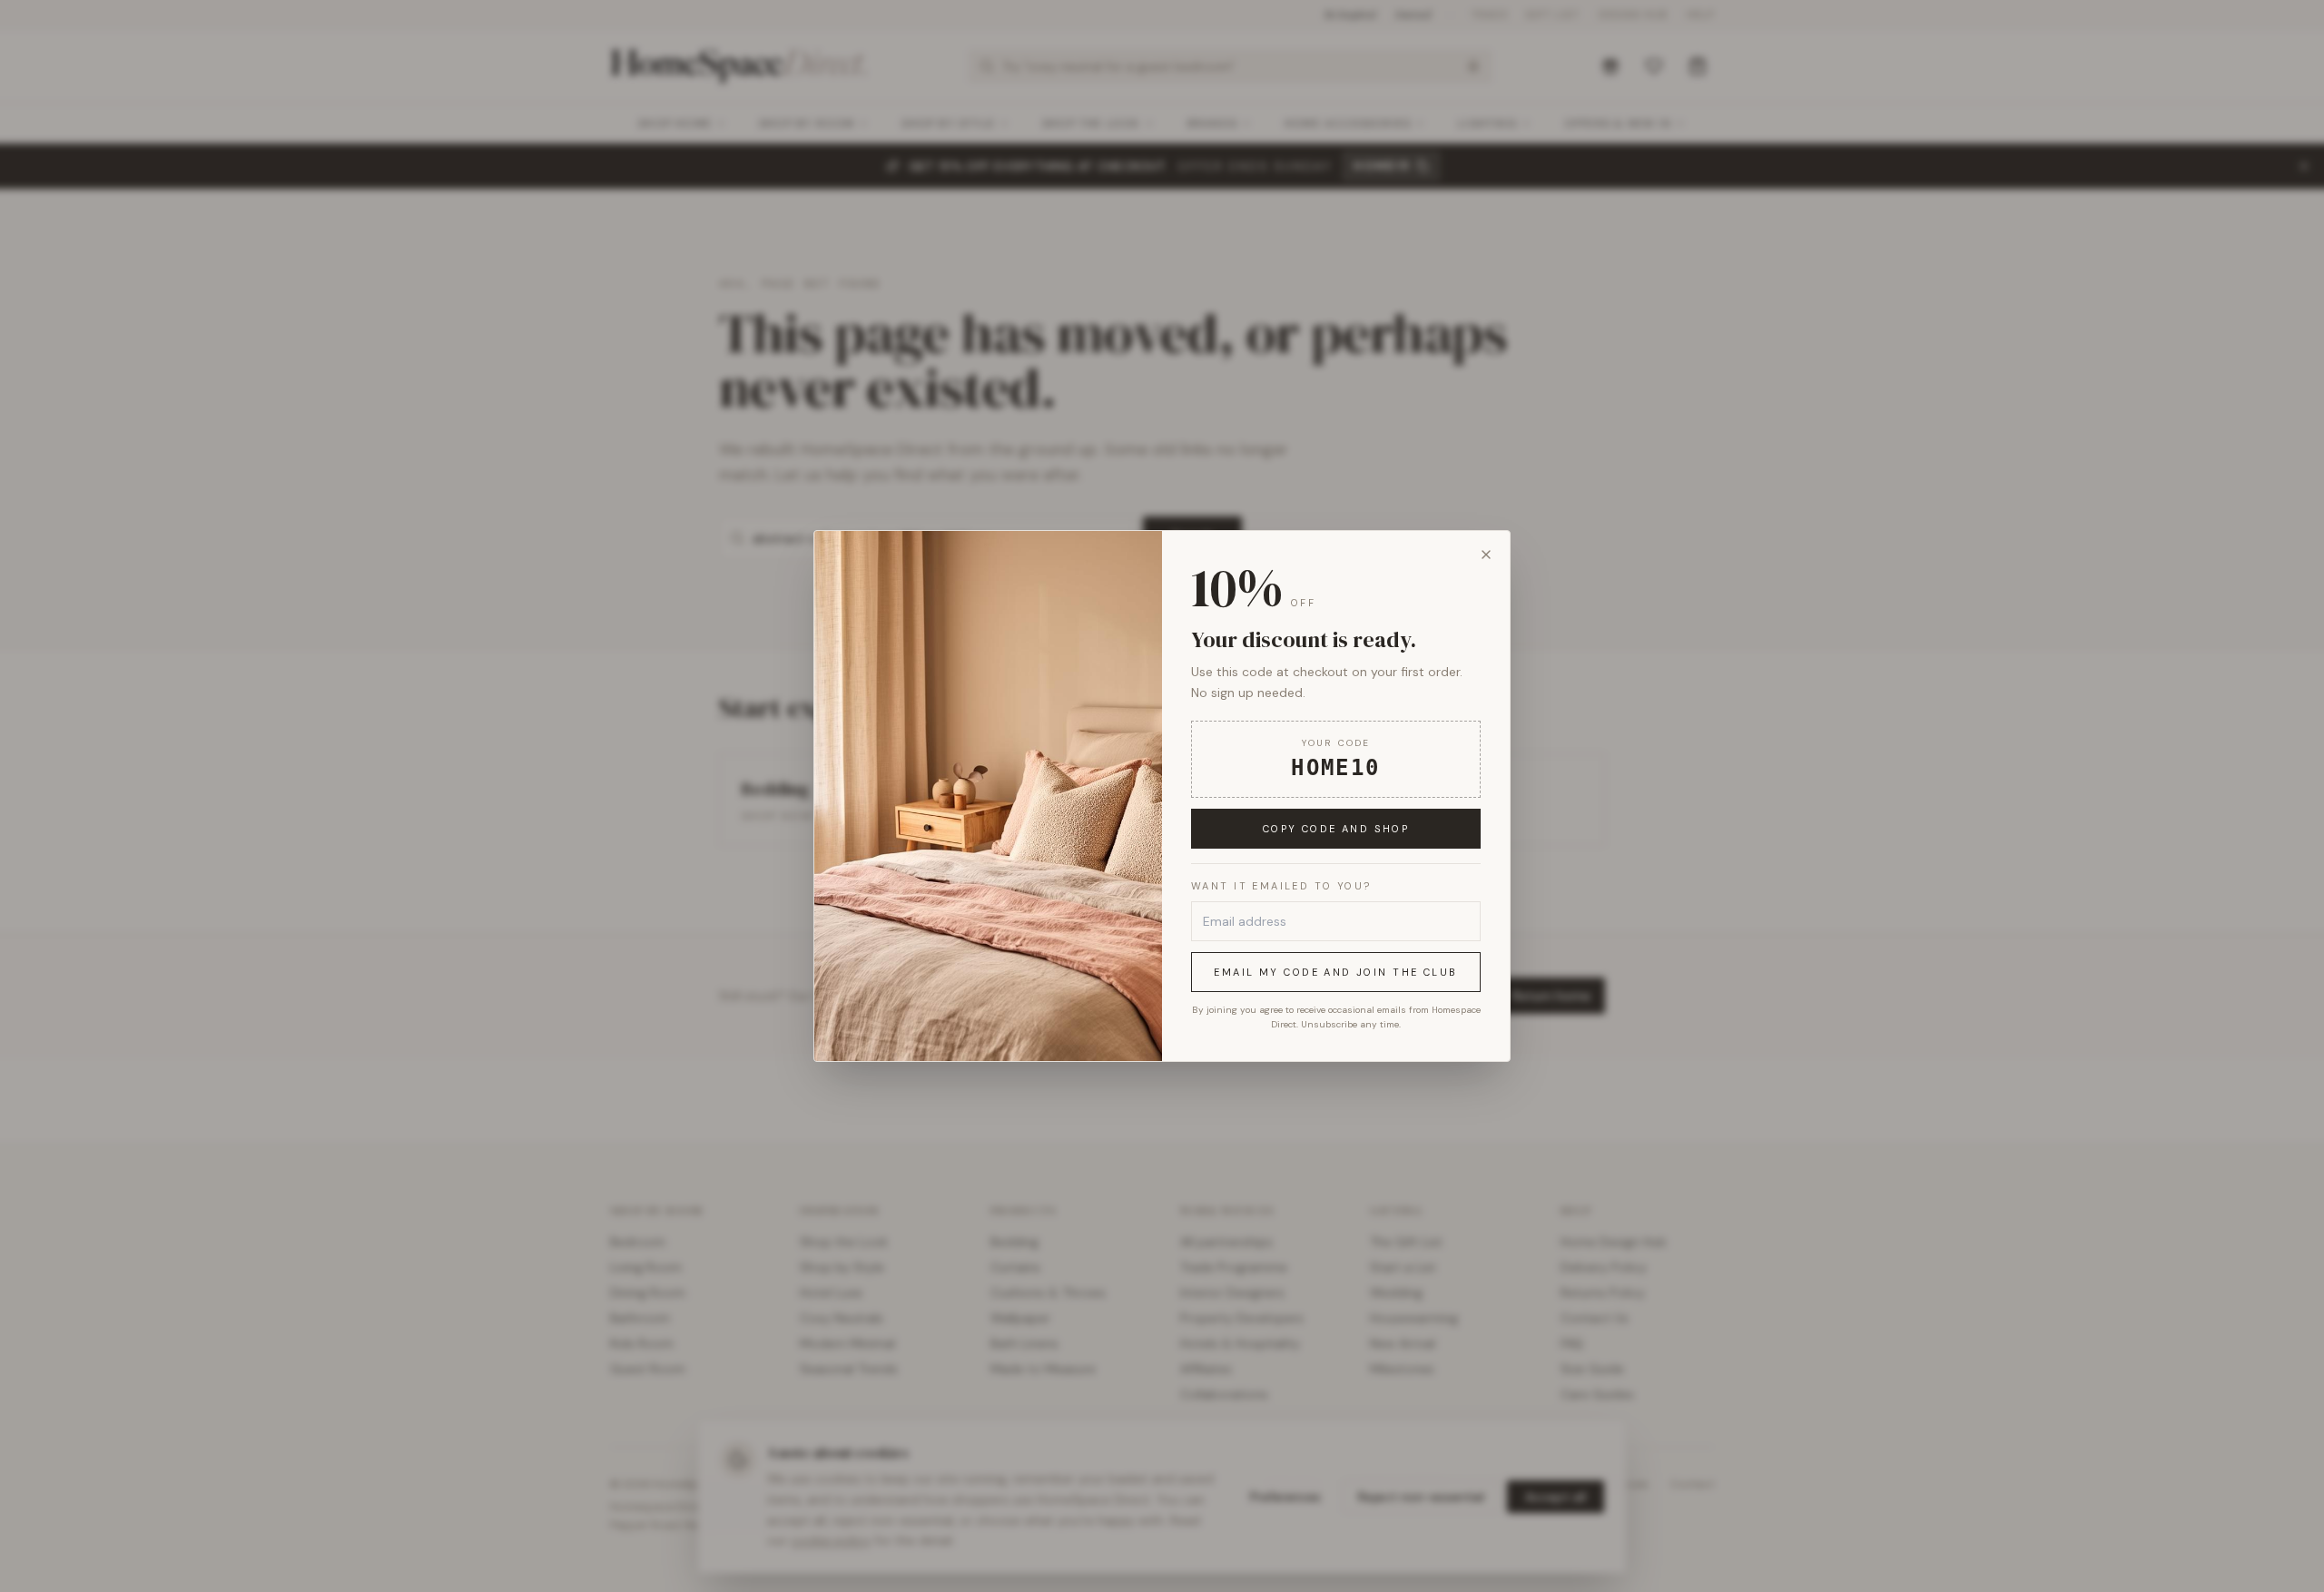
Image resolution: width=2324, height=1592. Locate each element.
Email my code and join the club (1335, 972)
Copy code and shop (1336, 829)
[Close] (1486, 555)
